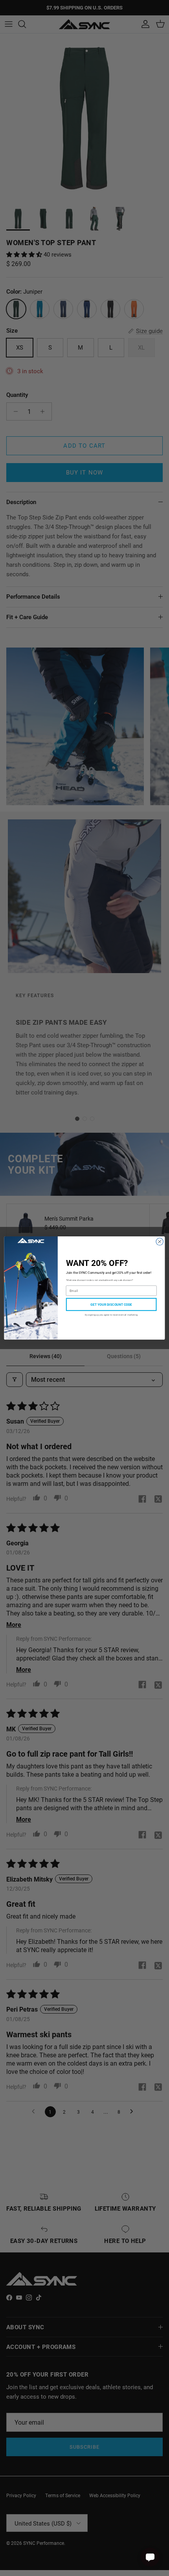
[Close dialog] (160, 1241)
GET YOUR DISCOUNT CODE (111, 1304)
